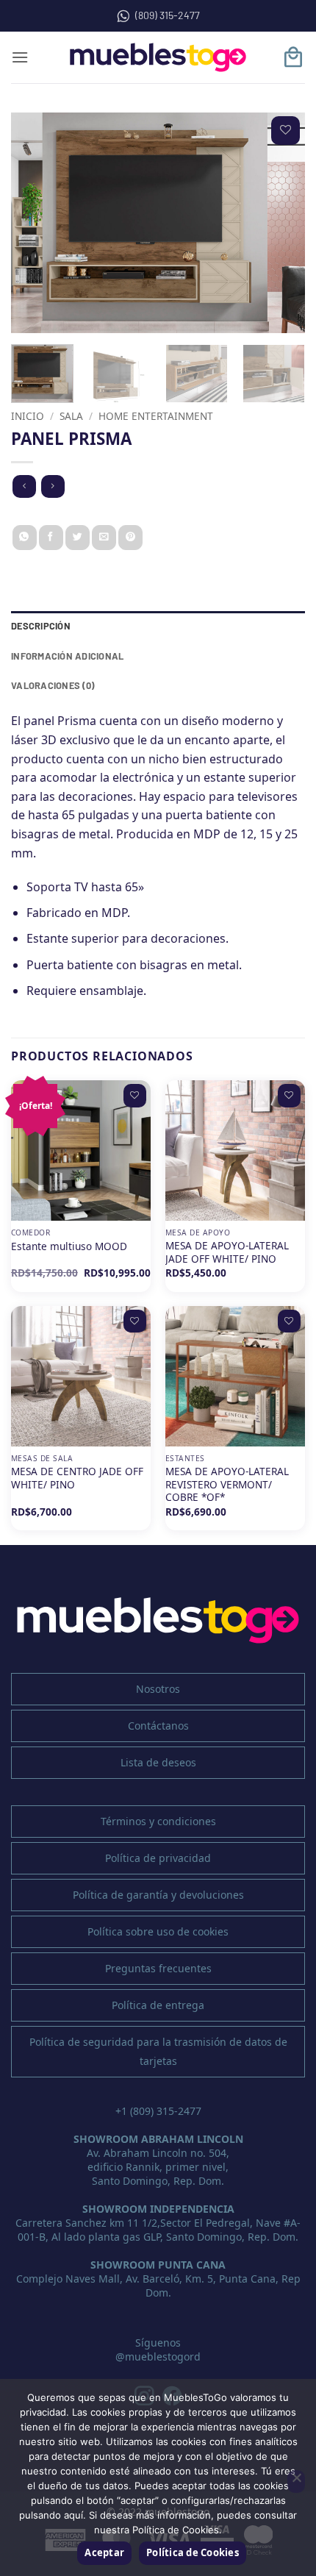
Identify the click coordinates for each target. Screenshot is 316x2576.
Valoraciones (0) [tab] (53, 685)
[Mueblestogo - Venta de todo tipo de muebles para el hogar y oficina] (158, 57)
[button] (20, 57)
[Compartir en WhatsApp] (25, 538)
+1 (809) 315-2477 (158, 2111)
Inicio (28, 416)
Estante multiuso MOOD (69, 1246)
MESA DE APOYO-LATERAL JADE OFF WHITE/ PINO (227, 1252)
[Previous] (35, 223)
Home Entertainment (156, 416)
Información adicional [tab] (67, 656)
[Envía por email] (104, 538)
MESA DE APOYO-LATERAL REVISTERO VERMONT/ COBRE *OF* (227, 1484)
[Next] (281, 223)
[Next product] (24, 486)
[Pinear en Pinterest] (130, 538)
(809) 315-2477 (168, 15)
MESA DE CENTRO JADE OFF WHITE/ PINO (77, 1478)
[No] (296, 2482)
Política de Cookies (193, 2552)
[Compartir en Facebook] (51, 538)
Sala (71, 416)
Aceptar (104, 2552)
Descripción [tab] (41, 626)
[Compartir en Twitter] (78, 538)
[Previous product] (53, 486)
